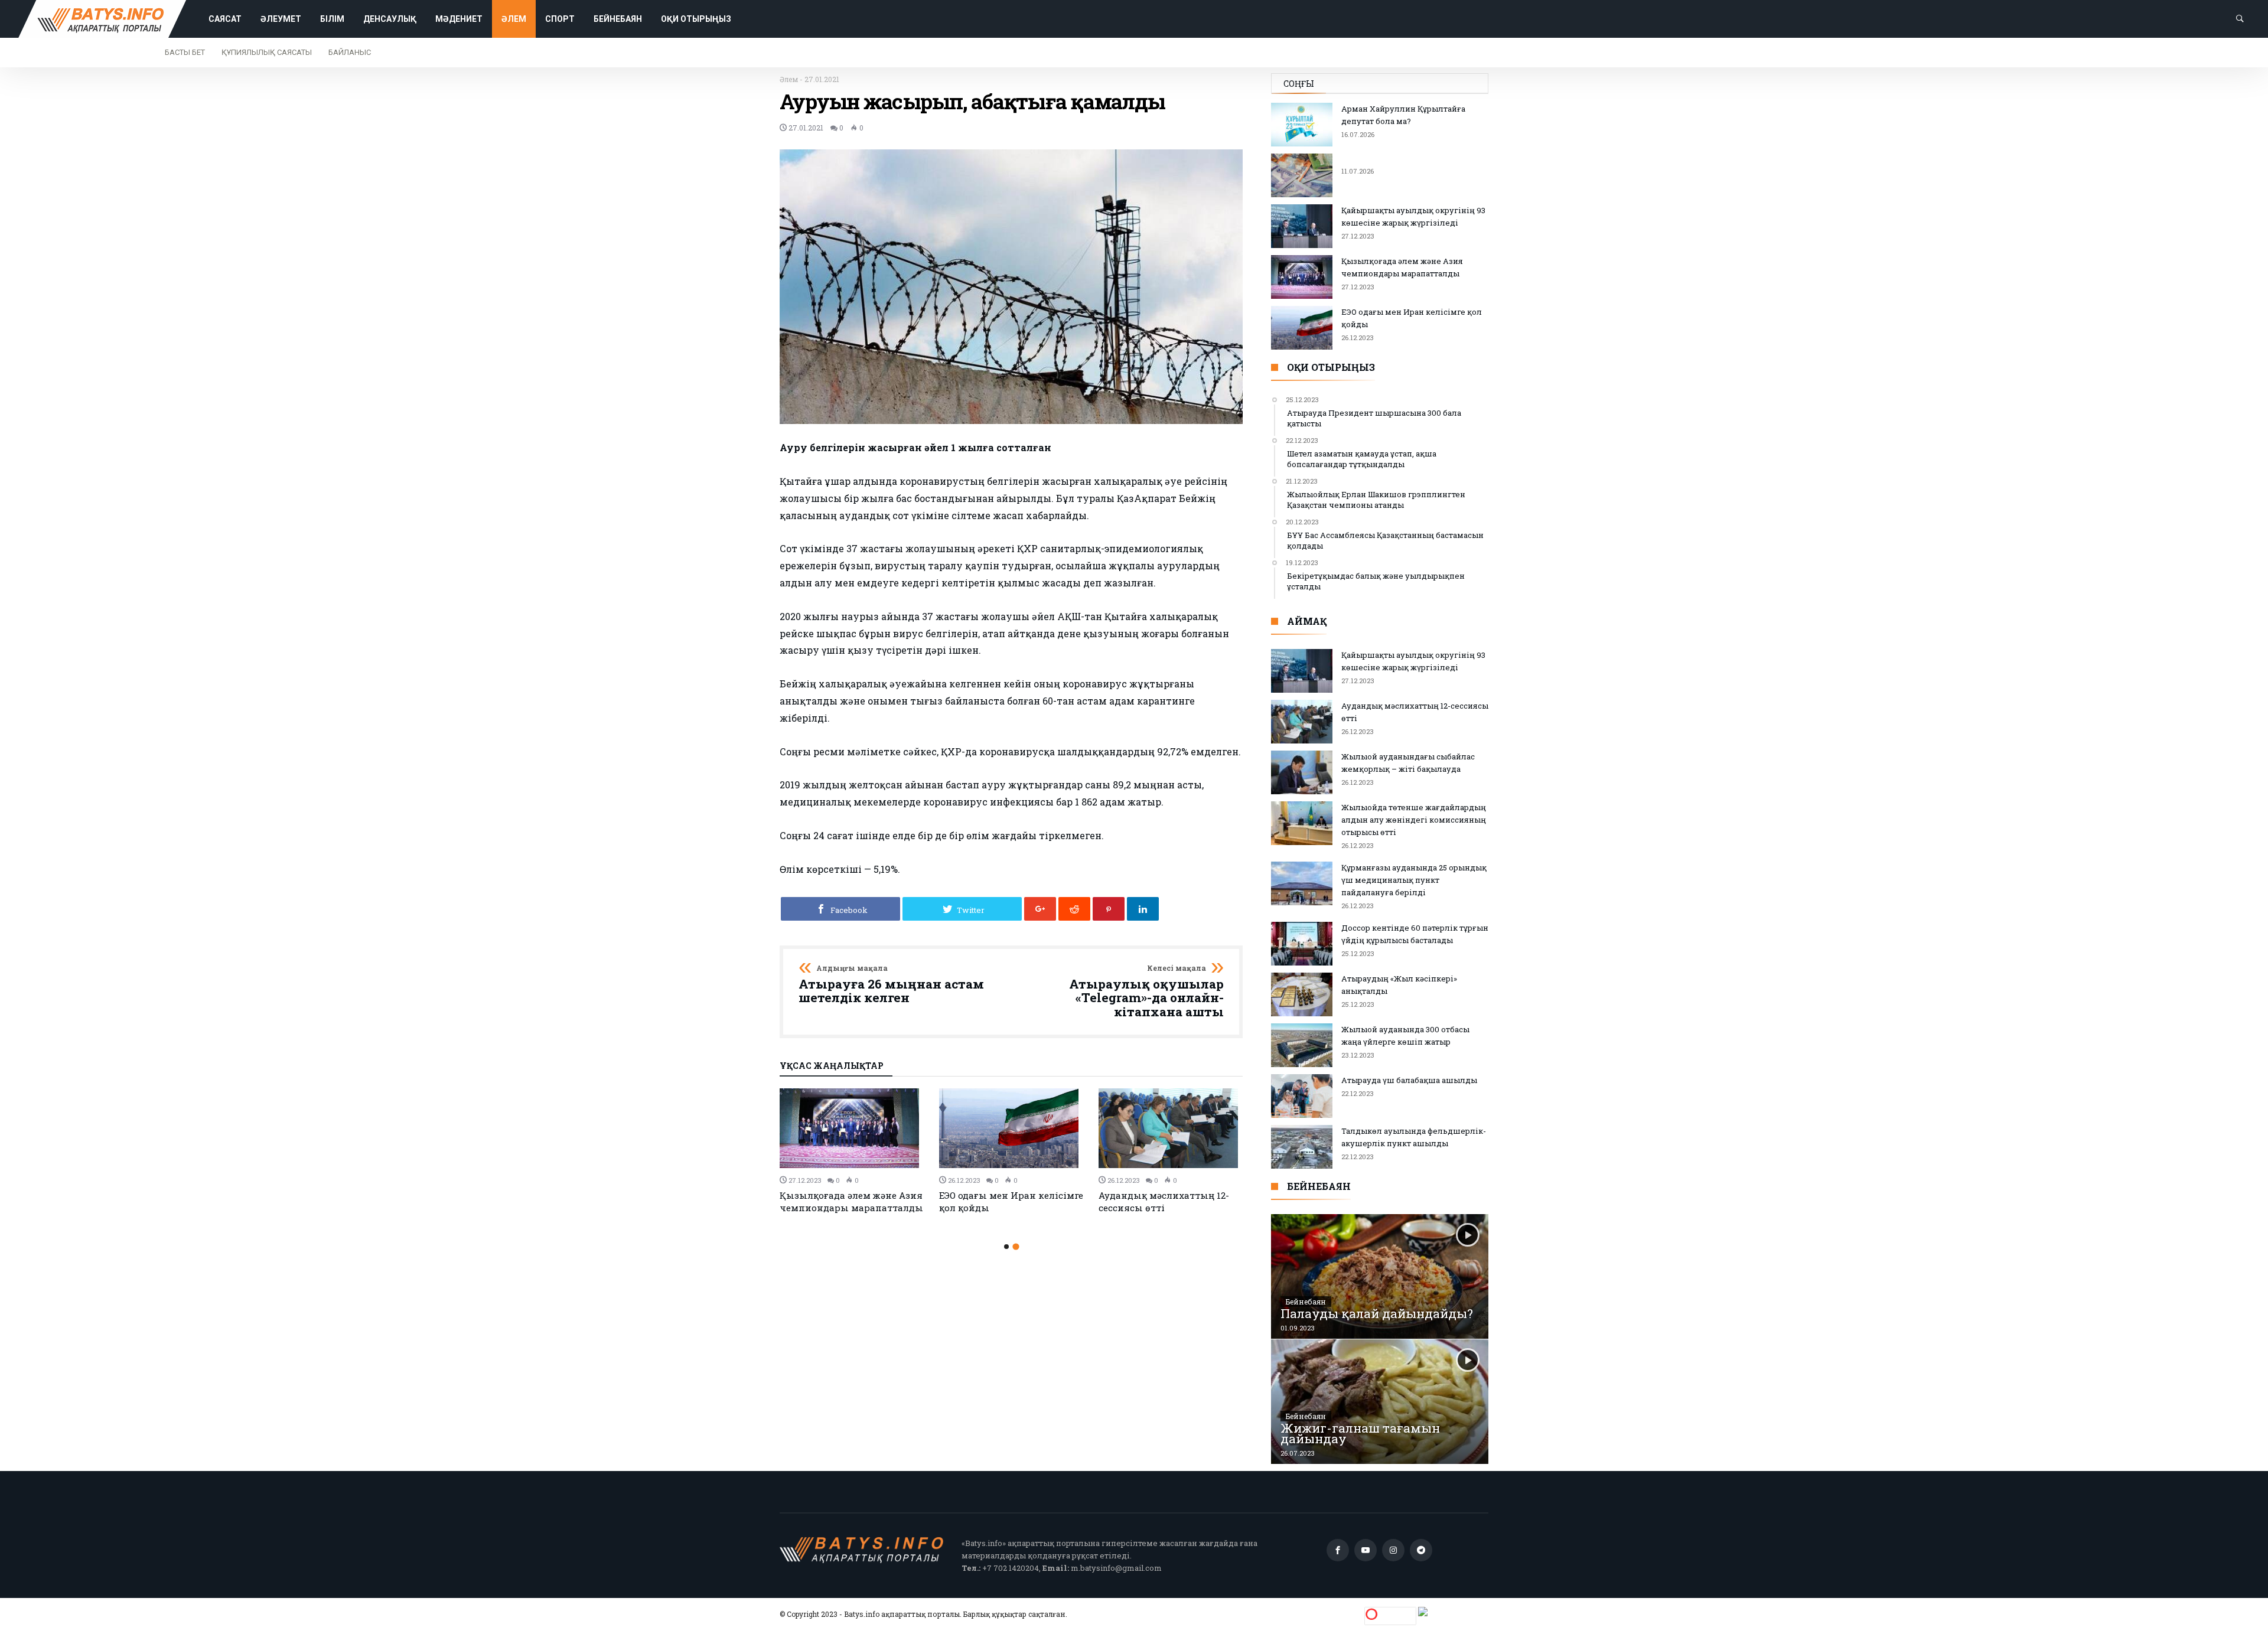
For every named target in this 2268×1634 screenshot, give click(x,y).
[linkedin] (1143, 909)
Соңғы (1299, 84)
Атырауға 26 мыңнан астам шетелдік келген (891, 985)
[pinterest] (1109, 909)
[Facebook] (1338, 1550)
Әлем (789, 79)
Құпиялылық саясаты (267, 52)
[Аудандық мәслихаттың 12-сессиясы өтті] (1171, 1128)
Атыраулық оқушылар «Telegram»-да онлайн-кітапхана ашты (1146, 992)
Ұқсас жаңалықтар (832, 1066)
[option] (852, 1151)
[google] (1040, 909)
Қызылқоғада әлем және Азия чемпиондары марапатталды (851, 1201)
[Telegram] (1421, 1550)
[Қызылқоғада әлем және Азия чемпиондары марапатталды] (852, 1128)
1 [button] (1006, 1247)
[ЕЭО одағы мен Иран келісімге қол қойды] (1012, 1128)
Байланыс (350, 52)
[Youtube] (1366, 1550)
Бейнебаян (1306, 1302)
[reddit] (1074, 909)
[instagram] (1393, 1550)
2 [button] (1016, 1247)
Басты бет (185, 52)
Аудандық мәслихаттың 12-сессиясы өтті (1164, 1201)
